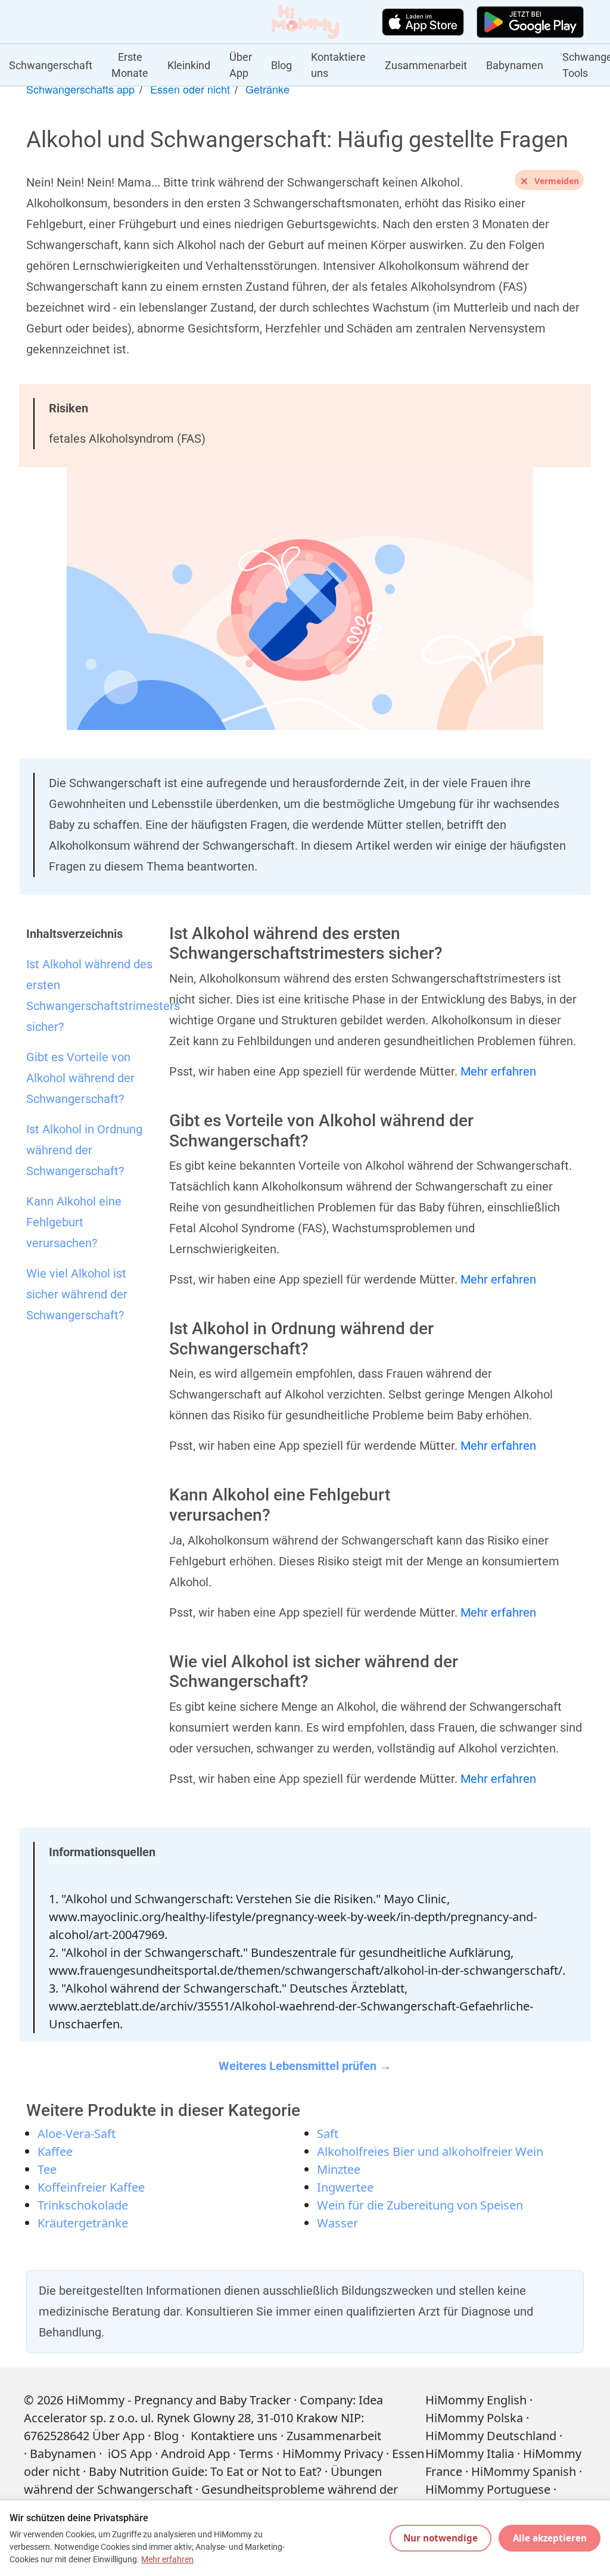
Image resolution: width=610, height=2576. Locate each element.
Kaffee (55, 2151)
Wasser (337, 2223)
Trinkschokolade (83, 2205)
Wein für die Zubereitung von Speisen (420, 2205)
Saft (328, 2134)
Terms (256, 2454)
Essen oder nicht (190, 89)
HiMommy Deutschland (491, 2436)
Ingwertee (345, 2187)
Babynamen (515, 65)
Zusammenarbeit (426, 65)
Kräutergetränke (83, 2223)
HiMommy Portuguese (488, 2489)
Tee (47, 2169)
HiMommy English (476, 2400)
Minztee (339, 2169)
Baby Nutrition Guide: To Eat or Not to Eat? (205, 2471)
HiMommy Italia (470, 2454)
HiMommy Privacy (333, 2454)
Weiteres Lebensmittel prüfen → (305, 2066)
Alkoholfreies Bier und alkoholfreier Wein (430, 2151)
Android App (195, 2454)
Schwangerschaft (51, 65)
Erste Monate (130, 65)
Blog (281, 65)
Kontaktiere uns (338, 65)
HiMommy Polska (474, 2418)
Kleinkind (189, 65)
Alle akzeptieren (550, 2538)
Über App (241, 65)
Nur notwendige (441, 2538)
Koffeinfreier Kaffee (91, 2187)
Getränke (267, 89)
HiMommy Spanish (524, 2471)
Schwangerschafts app (80, 89)
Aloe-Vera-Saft (77, 2134)
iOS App (130, 2454)
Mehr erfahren (498, 1071)
